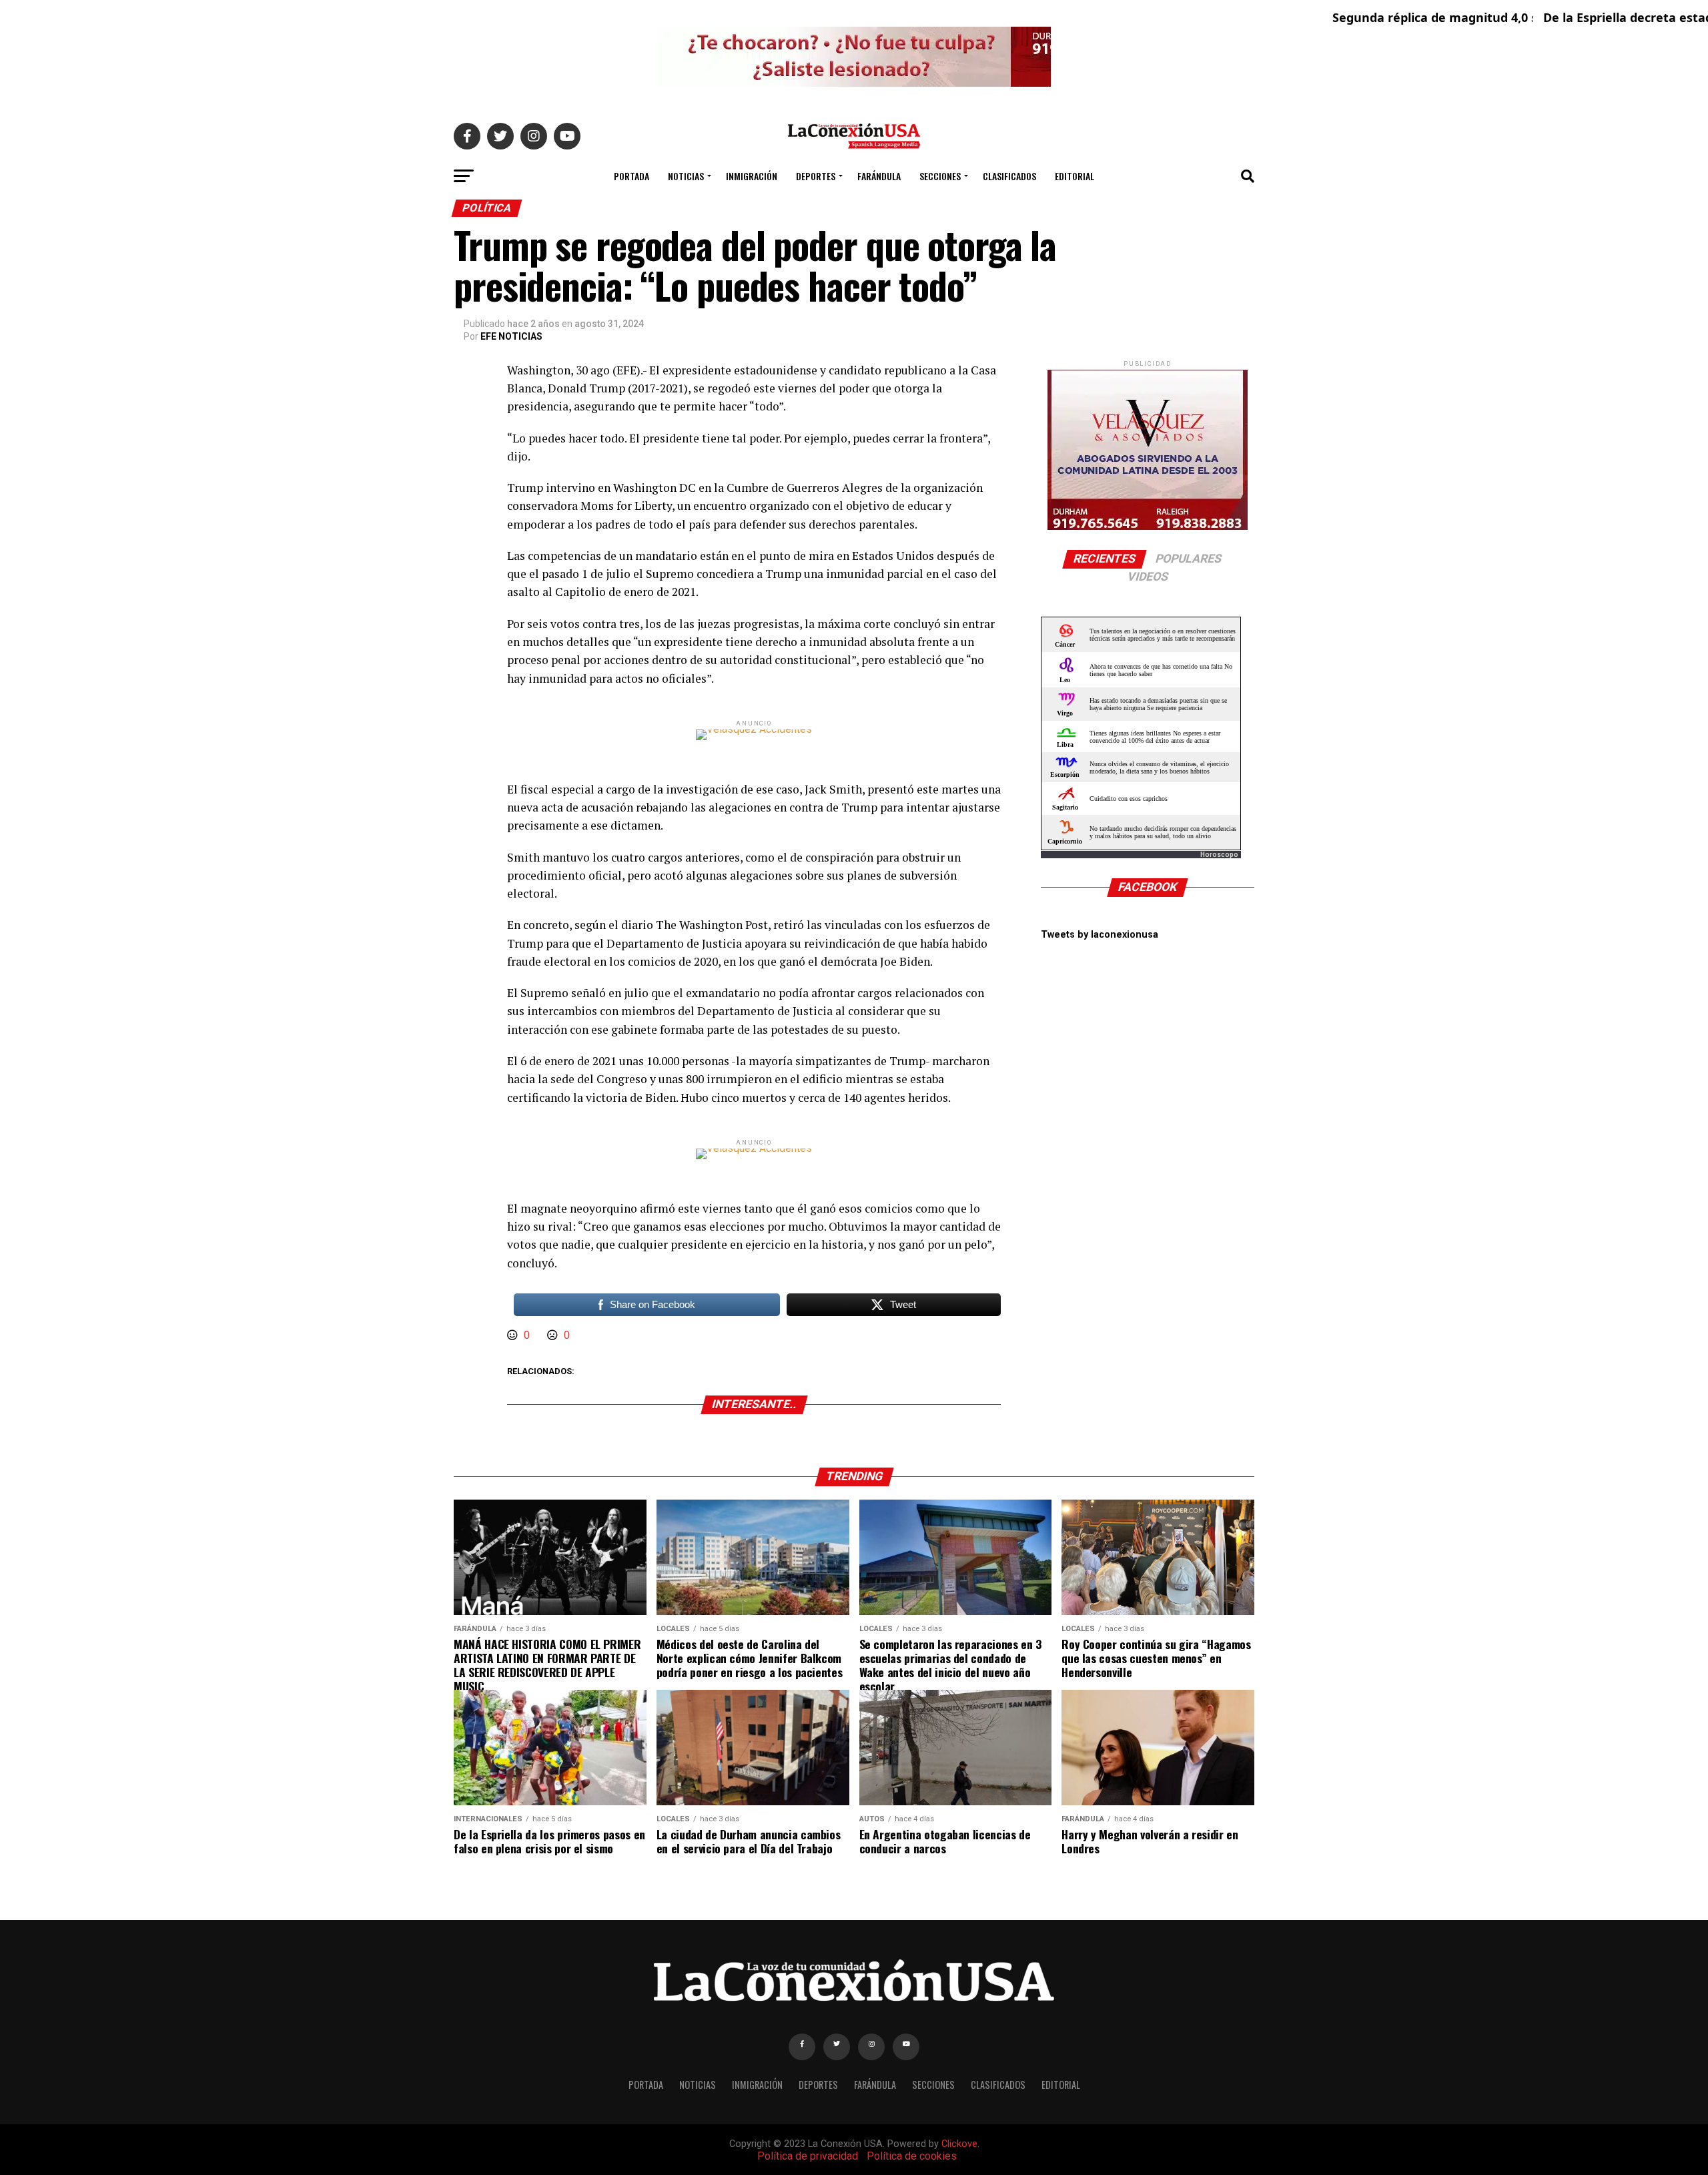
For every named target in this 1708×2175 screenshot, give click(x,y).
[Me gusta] (514, 1335)
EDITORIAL (1075, 176)
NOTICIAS (686, 176)
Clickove (959, 2144)
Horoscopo (1219, 855)
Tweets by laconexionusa (1100, 935)
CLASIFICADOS (1009, 176)
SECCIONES (940, 176)
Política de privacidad (808, 2156)
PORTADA (631, 176)
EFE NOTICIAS (511, 336)
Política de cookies (912, 2156)
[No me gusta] (554, 1335)
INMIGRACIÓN (752, 176)
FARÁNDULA (879, 176)
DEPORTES (816, 176)
